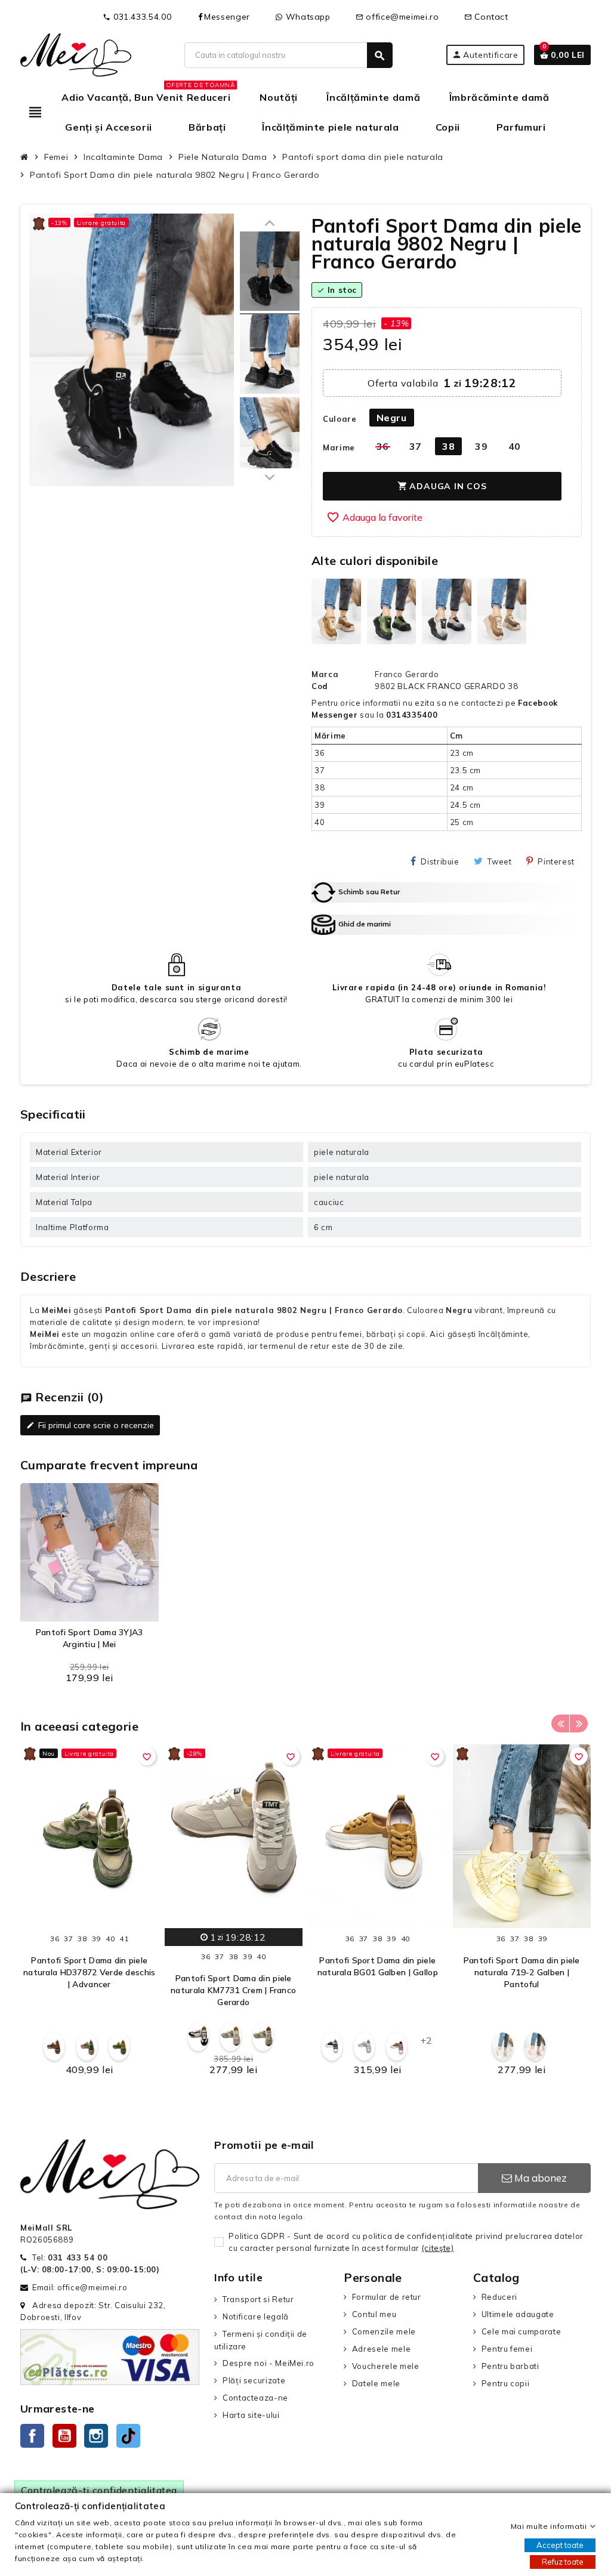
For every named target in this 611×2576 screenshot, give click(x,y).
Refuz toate (563, 2562)
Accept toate (560, 2545)
